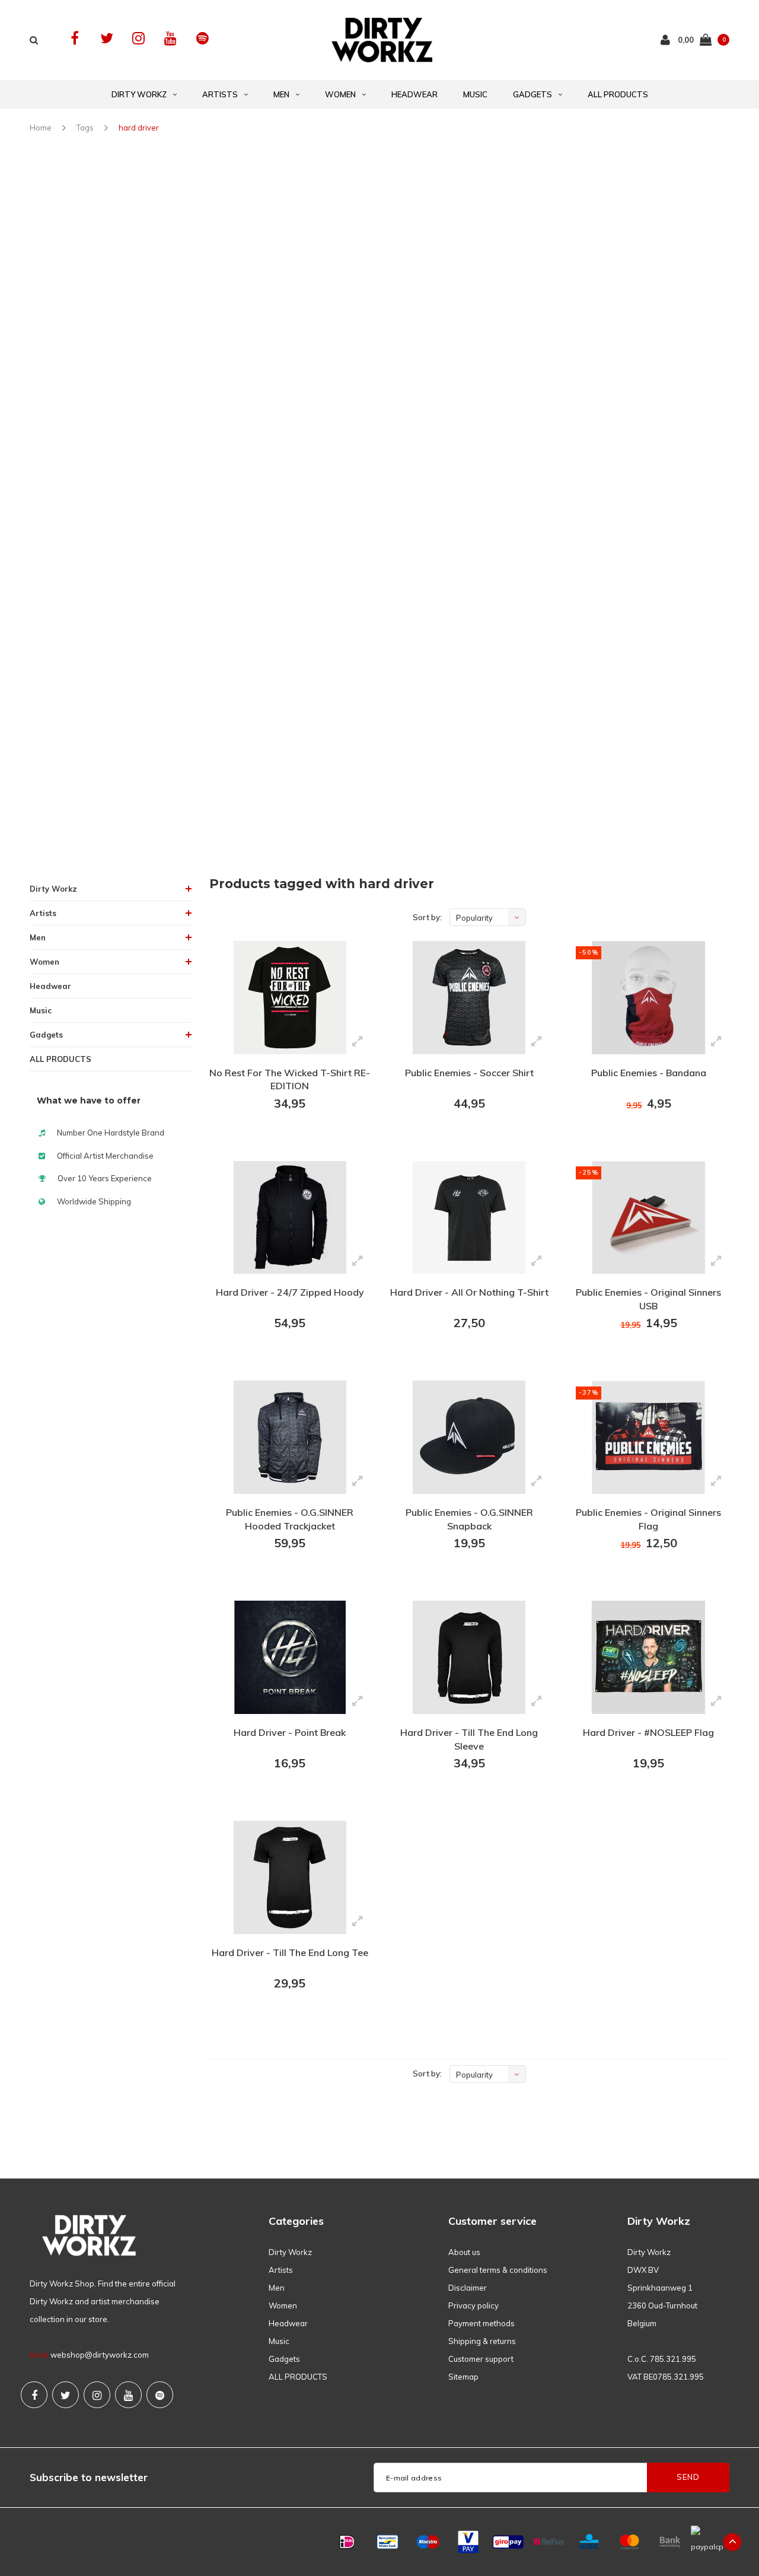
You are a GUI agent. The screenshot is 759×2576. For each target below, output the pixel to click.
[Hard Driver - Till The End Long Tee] (290, 1877)
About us (464, 2252)
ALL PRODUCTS (618, 94)
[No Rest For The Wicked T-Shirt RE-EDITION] (290, 998)
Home (41, 128)
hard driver (139, 128)
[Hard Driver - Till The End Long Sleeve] (469, 1657)
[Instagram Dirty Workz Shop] (138, 38)
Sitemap (463, 2377)
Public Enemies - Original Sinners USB (648, 1299)
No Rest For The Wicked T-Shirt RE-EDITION (290, 1079)
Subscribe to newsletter (89, 2477)
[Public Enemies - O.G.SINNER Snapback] (469, 1437)
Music (475, 94)
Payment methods (481, 2323)
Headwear (414, 94)
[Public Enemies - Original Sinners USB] (648, 1218)
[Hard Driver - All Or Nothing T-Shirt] (469, 1218)
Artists (220, 94)
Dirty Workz (139, 94)
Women (340, 94)
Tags (85, 128)
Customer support (481, 2359)
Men (281, 94)
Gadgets (532, 94)
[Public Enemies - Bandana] (648, 998)
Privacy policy (473, 2305)
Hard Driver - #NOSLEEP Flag (648, 1732)
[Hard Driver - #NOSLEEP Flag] (648, 1657)
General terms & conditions (498, 2270)
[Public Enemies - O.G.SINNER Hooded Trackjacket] (290, 1437)
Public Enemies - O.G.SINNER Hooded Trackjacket (290, 1519)
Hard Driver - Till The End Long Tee (290, 1952)
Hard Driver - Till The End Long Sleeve (469, 1739)
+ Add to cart (282, 1136)
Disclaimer (468, 2288)
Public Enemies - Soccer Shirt (469, 1073)
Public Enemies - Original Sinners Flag (648, 1519)
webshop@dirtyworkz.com (100, 2355)
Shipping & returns (482, 2341)
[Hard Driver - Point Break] (290, 1657)
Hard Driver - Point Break (290, 1732)
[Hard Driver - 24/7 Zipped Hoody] (290, 1218)
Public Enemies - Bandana (649, 1073)
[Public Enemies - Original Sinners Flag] (648, 1437)
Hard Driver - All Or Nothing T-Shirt (469, 1292)
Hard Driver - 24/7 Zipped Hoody (290, 1292)
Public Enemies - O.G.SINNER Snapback (469, 1519)
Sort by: (427, 917)
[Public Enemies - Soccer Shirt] (469, 998)
